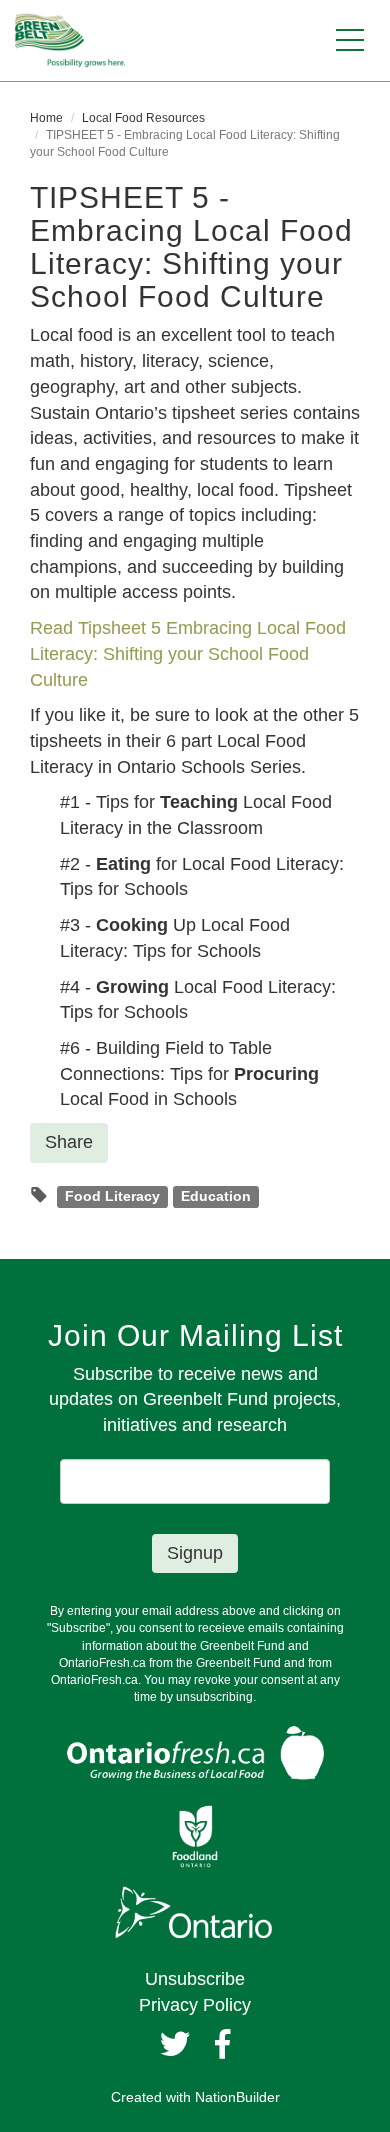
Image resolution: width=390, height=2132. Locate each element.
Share (69, 1142)
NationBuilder (237, 2097)
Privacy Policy (195, 2005)
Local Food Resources (143, 118)
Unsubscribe (195, 1979)
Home (46, 118)
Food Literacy (112, 1196)
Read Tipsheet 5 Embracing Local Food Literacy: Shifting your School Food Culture (188, 653)
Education (216, 1196)
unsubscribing (214, 1697)
